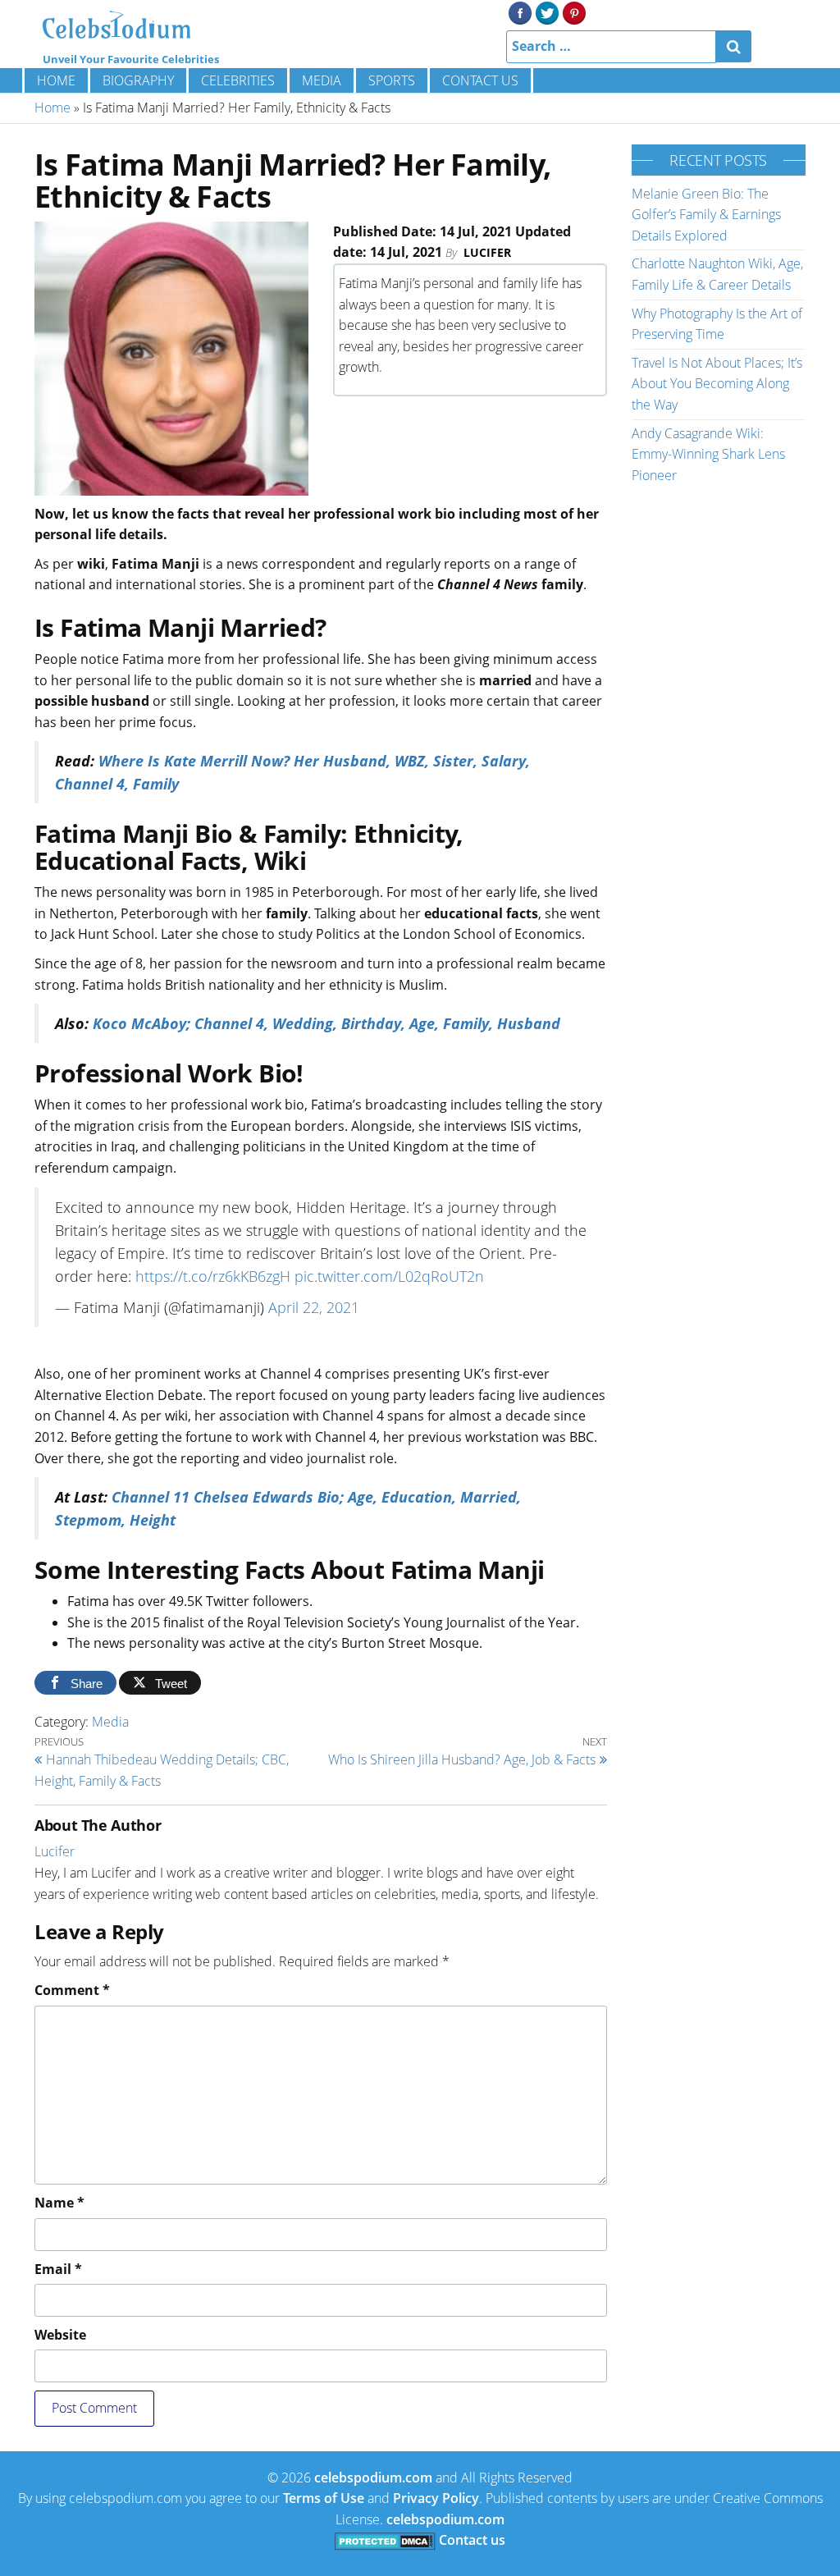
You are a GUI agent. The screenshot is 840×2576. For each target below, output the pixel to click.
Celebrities (238, 80)
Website (60, 2335)
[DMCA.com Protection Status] (385, 2540)
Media (322, 80)
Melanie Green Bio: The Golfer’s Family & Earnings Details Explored (706, 215)
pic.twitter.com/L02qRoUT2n (389, 1276)
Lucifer (487, 252)
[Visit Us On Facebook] (520, 11)
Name (59, 2203)
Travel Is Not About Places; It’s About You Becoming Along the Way (717, 384)
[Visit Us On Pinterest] (574, 11)
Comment (72, 1990)
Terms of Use (324, 2498)
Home (56, 80)
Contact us (480, 80)
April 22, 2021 (314, 1307)
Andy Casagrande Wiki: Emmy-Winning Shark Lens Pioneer (708, 454)
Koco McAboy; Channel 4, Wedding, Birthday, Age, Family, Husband (326, 1023)
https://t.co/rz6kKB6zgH (213, 1276)
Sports (392, 80)
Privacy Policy (436, 2498)
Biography (138, 80)
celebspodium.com (373, 2478)
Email (58, 2269)
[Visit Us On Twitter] (547, 11)
